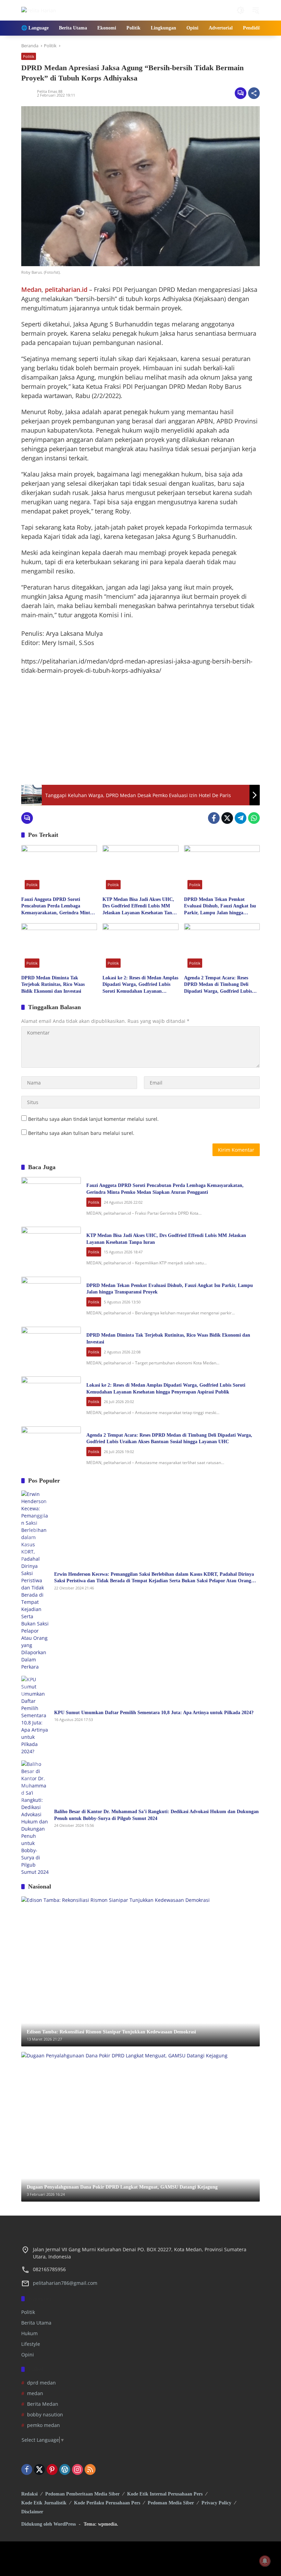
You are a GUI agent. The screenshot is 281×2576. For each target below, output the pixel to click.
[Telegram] (241, 818)
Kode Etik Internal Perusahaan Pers (165, 2494)
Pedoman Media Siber (171, 2503)
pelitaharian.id (67, 289)
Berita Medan (43, 2404)
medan (35, 2393)
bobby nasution (45, 2414)
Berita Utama (36, 2323)
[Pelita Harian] (39, 10)
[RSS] (90, 2469)
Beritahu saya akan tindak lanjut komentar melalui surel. (93, 1119)
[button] (241, 10)
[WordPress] (65, 2469)
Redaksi (29, 2494)
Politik (29, 56)
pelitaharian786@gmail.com (65, 2283)
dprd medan (41, 2383)
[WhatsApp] (254, 818)
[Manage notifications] (265, 2561)
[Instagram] (77, 2469)
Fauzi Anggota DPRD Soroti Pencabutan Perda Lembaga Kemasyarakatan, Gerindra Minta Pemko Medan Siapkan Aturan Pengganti (57, 907)
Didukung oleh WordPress (48, 2524)
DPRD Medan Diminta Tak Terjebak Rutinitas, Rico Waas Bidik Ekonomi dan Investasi (53, 984)
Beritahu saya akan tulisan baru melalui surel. (81, 1133)
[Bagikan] (254, 93)
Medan (31, 289)
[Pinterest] (52, 2469)
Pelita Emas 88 (50, 91)
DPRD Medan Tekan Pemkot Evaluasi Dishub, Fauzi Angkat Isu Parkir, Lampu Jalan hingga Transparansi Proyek (220, 907)
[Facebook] (214, 818)
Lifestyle (31, 2344)
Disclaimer (32, 2512)
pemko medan (44, 2425)
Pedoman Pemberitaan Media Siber (82, 2494)
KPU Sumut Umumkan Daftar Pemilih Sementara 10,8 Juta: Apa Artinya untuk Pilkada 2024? (154, 1713)
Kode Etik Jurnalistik (44, 2503)
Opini (28, 2355)
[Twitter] (227, 818)
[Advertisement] (140, 730)
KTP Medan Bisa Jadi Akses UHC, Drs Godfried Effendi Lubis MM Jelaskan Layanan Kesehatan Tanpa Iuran (140, 907)
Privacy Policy (216, 2503)
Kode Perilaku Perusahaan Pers (107, 2503)
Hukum (29, 2333)
